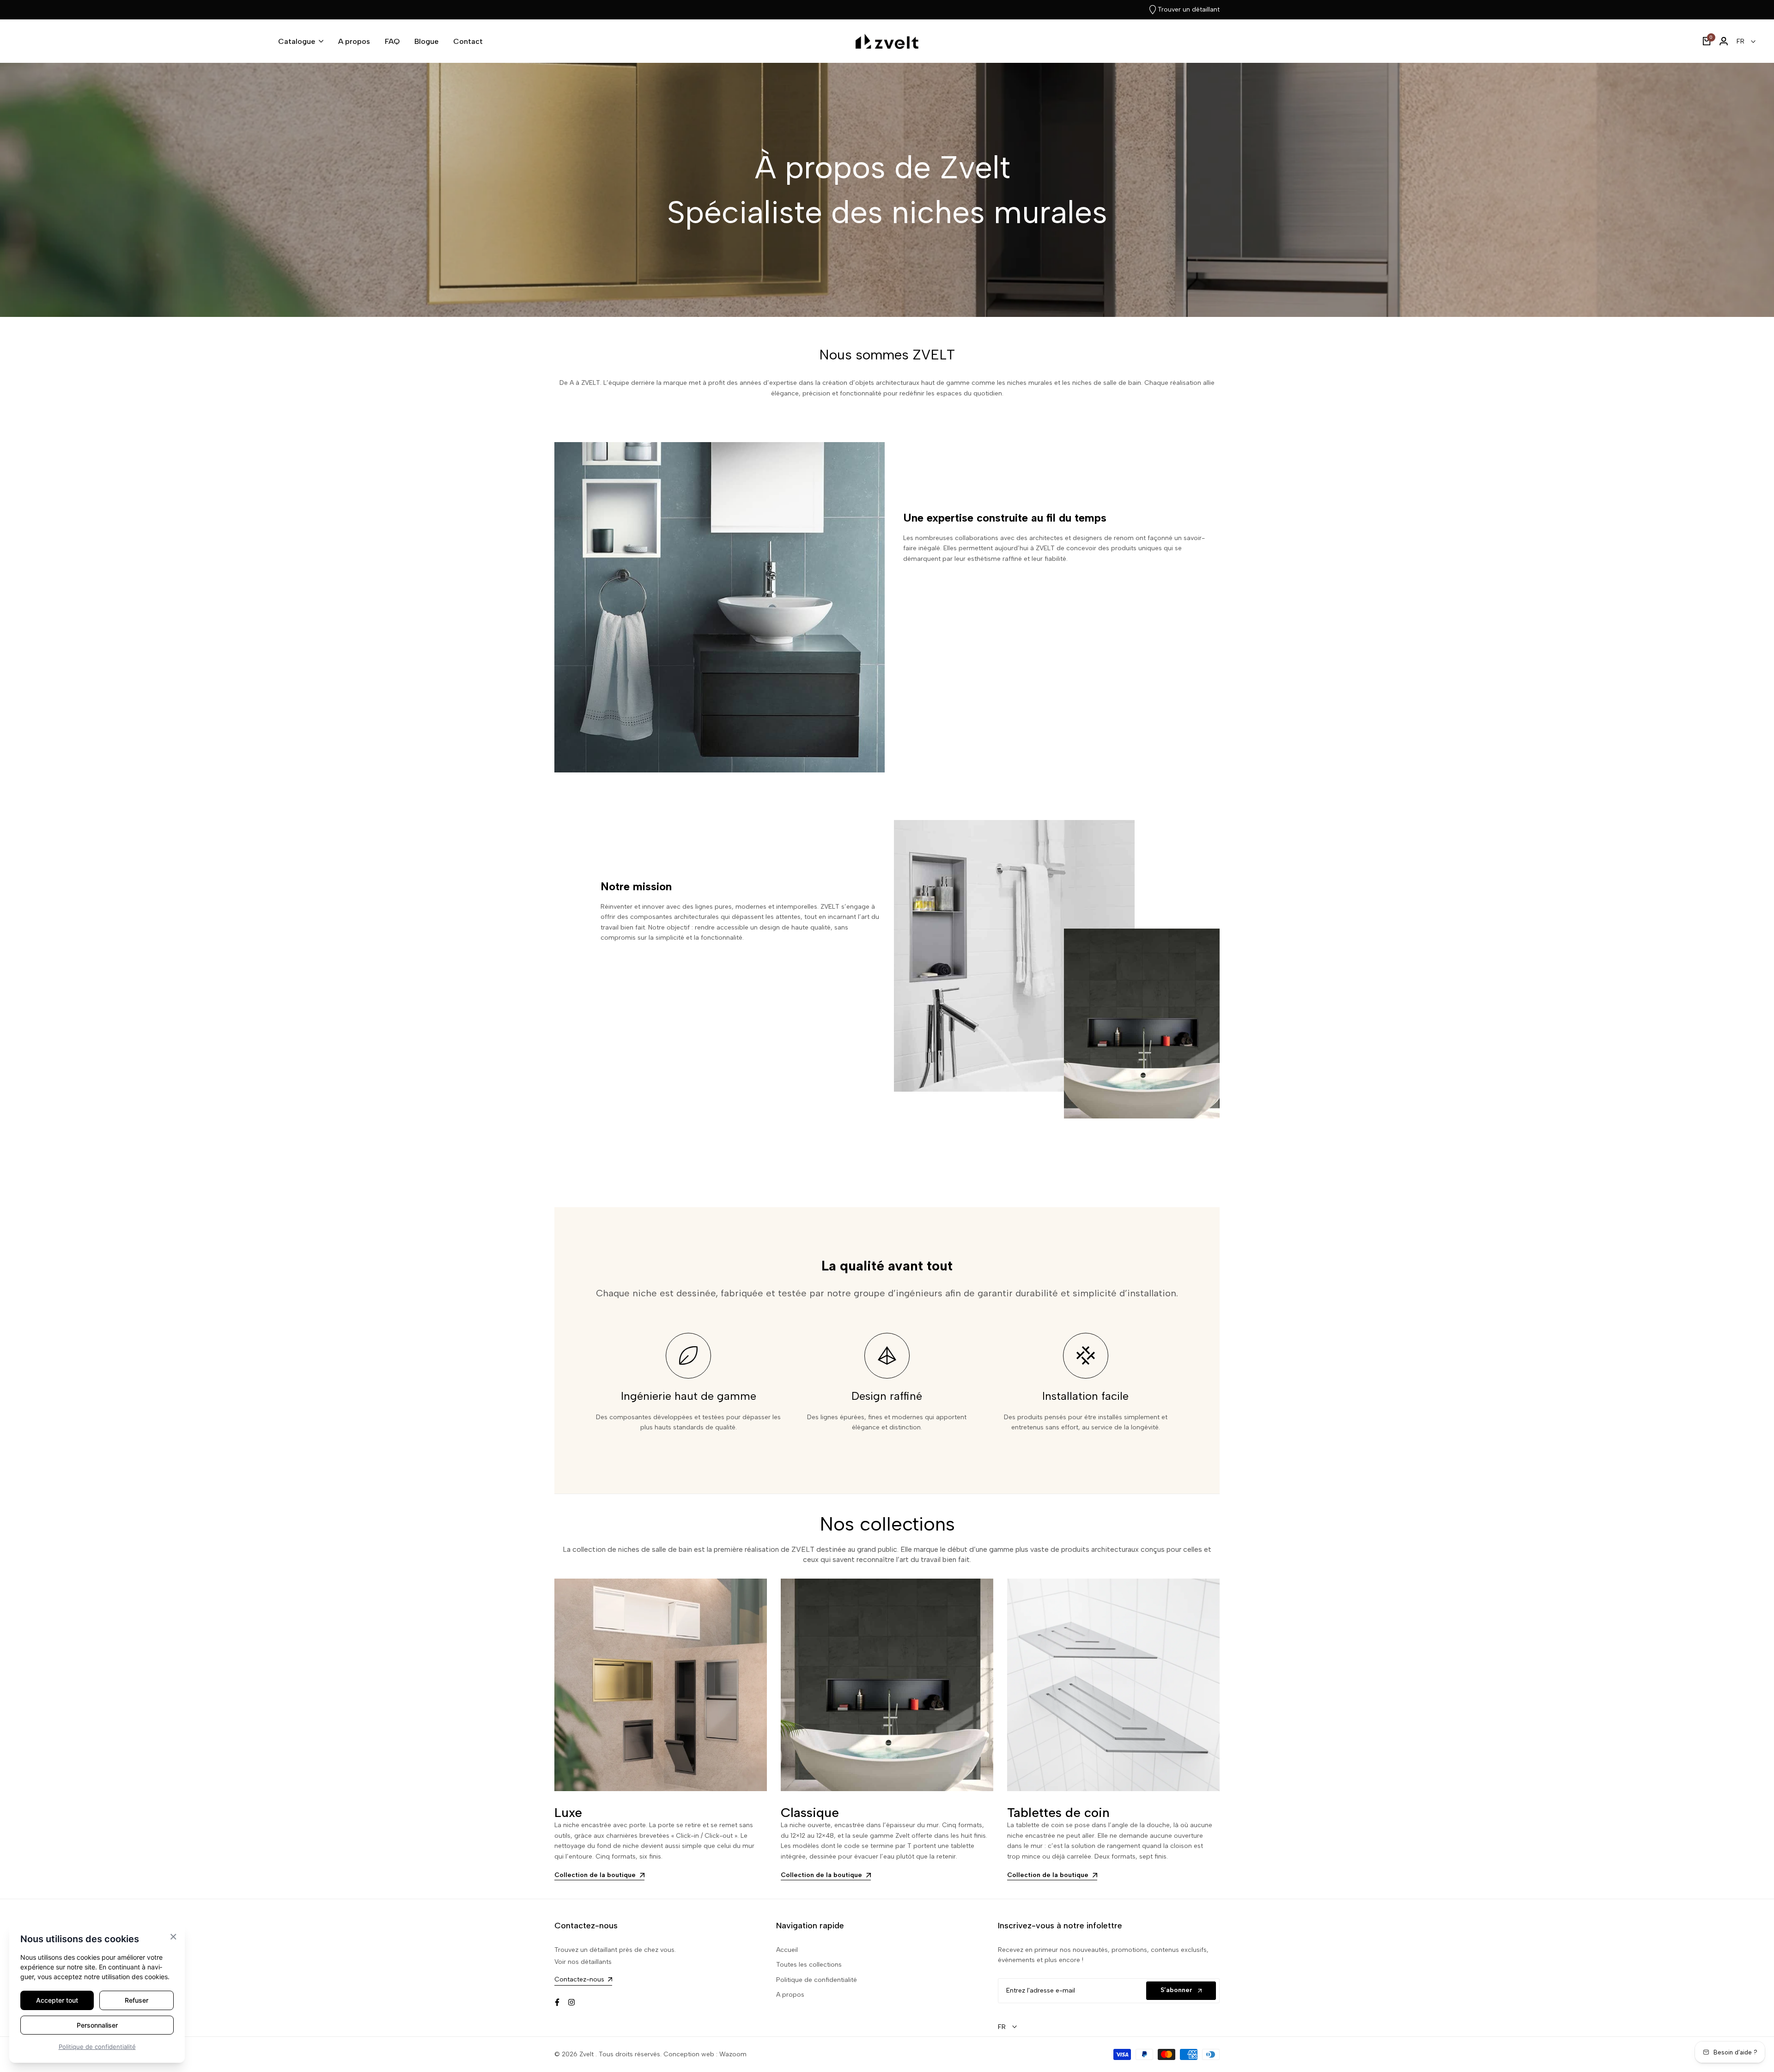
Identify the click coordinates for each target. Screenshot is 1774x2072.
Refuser (137, 2000)
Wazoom (733, 2054)
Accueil (787, 1950)
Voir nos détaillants (583, 1962)
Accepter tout (57, 2000)
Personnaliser (97, 2025)
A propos (790, 1995)
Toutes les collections (809, 1965)
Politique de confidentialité (817, 1980)
